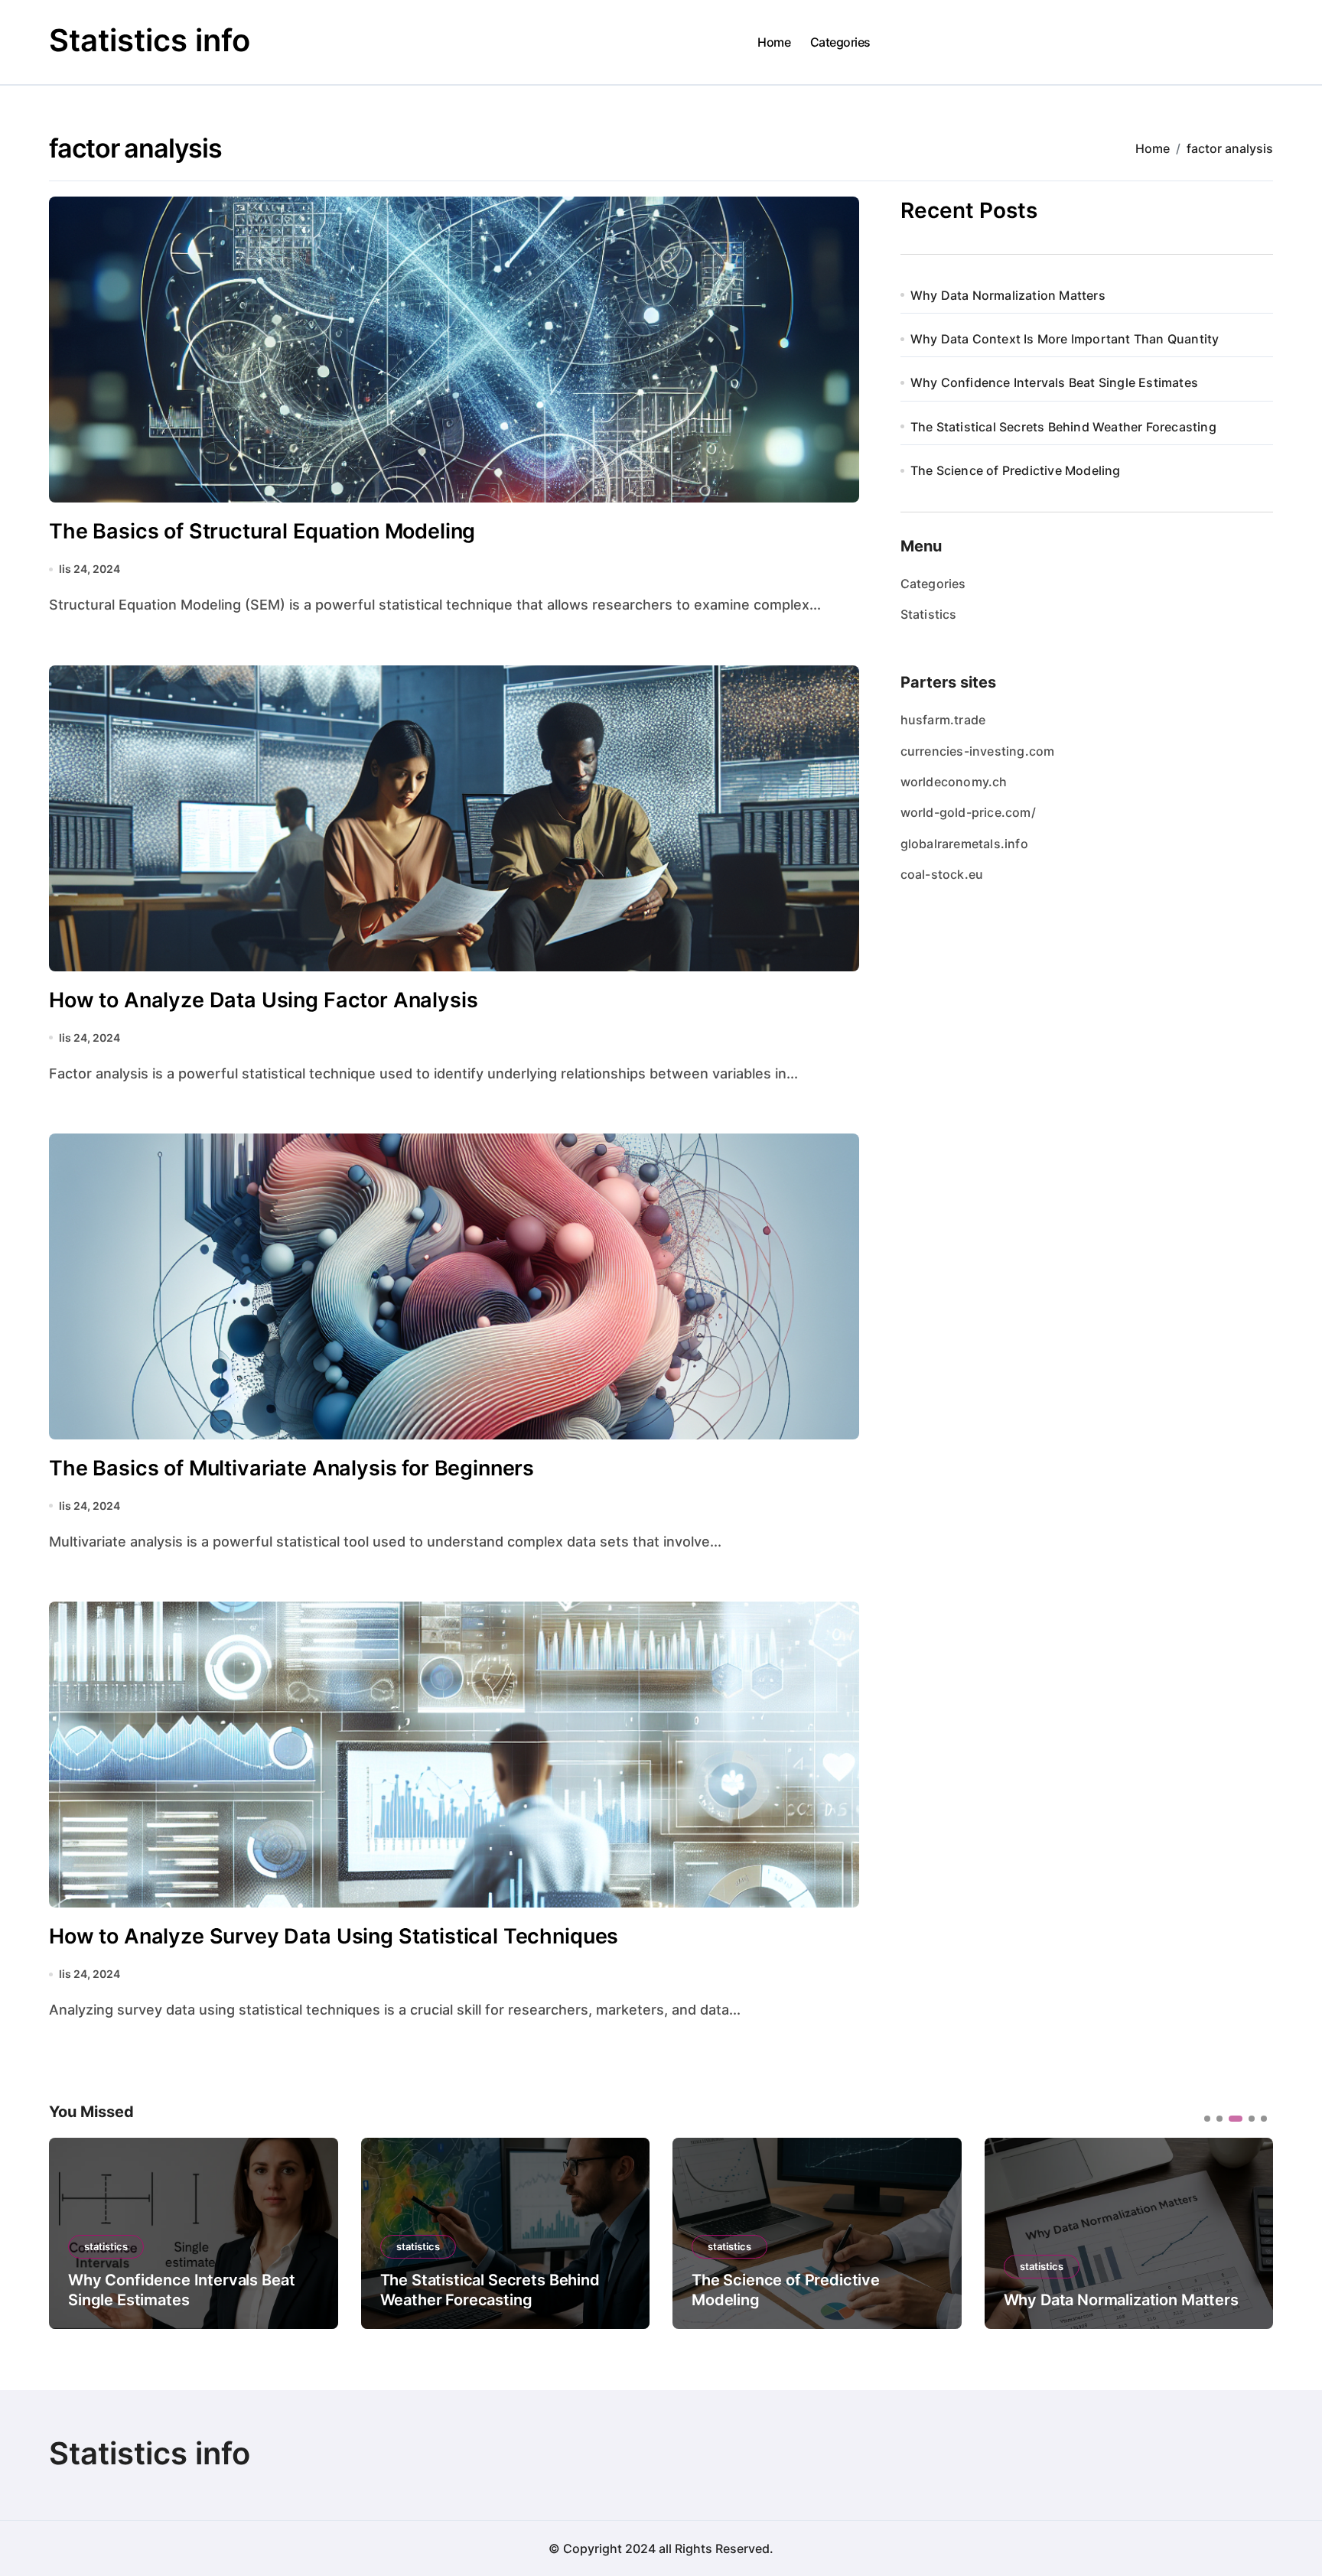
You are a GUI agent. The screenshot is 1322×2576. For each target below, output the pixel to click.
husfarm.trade (943, 720)
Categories (840, 42)
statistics (106, 2246)
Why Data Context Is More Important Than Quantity (1065, 339)
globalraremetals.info (964, 844)
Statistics (929, 614)
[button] (1250, 2232)
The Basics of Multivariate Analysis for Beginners (291, 1468)
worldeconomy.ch (954, 782)
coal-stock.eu (942, 874)
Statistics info (150, 40)
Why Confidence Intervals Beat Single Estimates (1054, 382)
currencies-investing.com (978, 751)
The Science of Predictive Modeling (1016, 470)
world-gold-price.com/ (968, 812)
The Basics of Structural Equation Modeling (262, 531)
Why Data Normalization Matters (1008, 295)
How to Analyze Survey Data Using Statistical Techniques (334, 1936)
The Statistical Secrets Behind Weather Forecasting (1063, 427)
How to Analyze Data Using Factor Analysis (263, 1000)
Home (774, 42)
